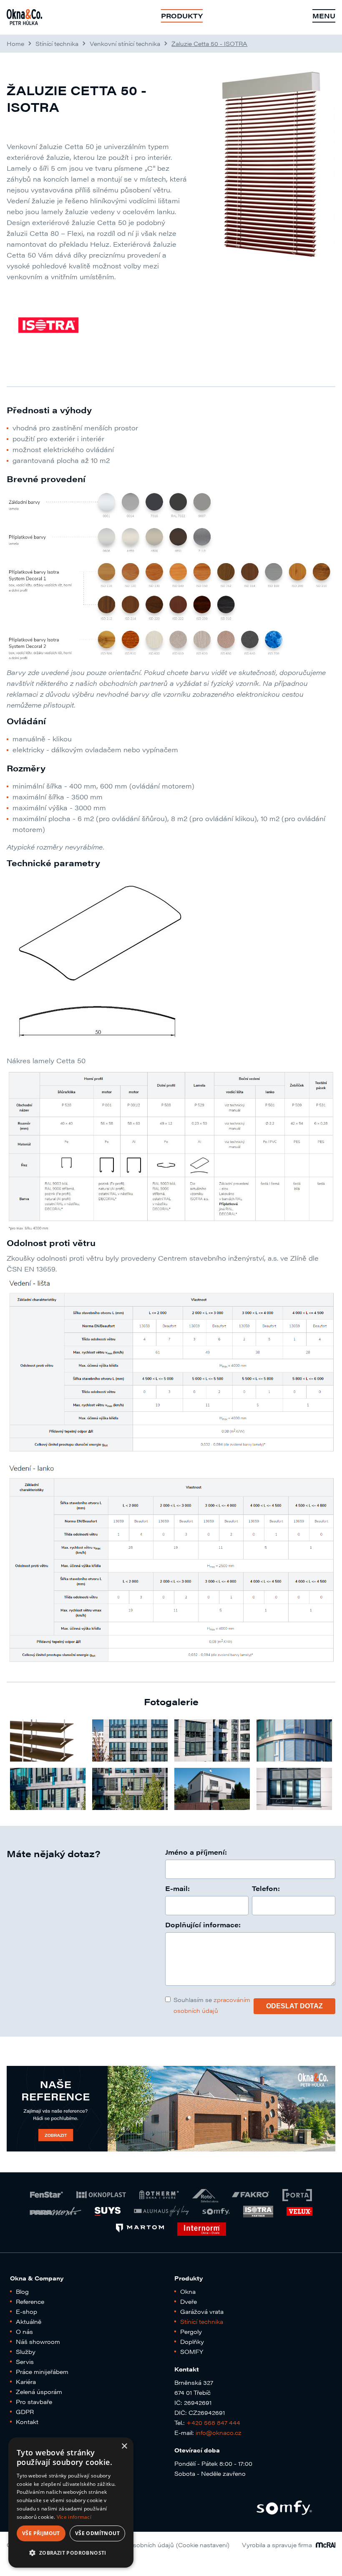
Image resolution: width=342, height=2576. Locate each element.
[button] (71, 2553)
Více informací (74, 2517)
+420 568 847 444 (213, 2422)
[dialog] (71, 2503)
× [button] (124, 2446)
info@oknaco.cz (219, 2432)
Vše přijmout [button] (41, 2533)
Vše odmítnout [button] (97, 2533)
